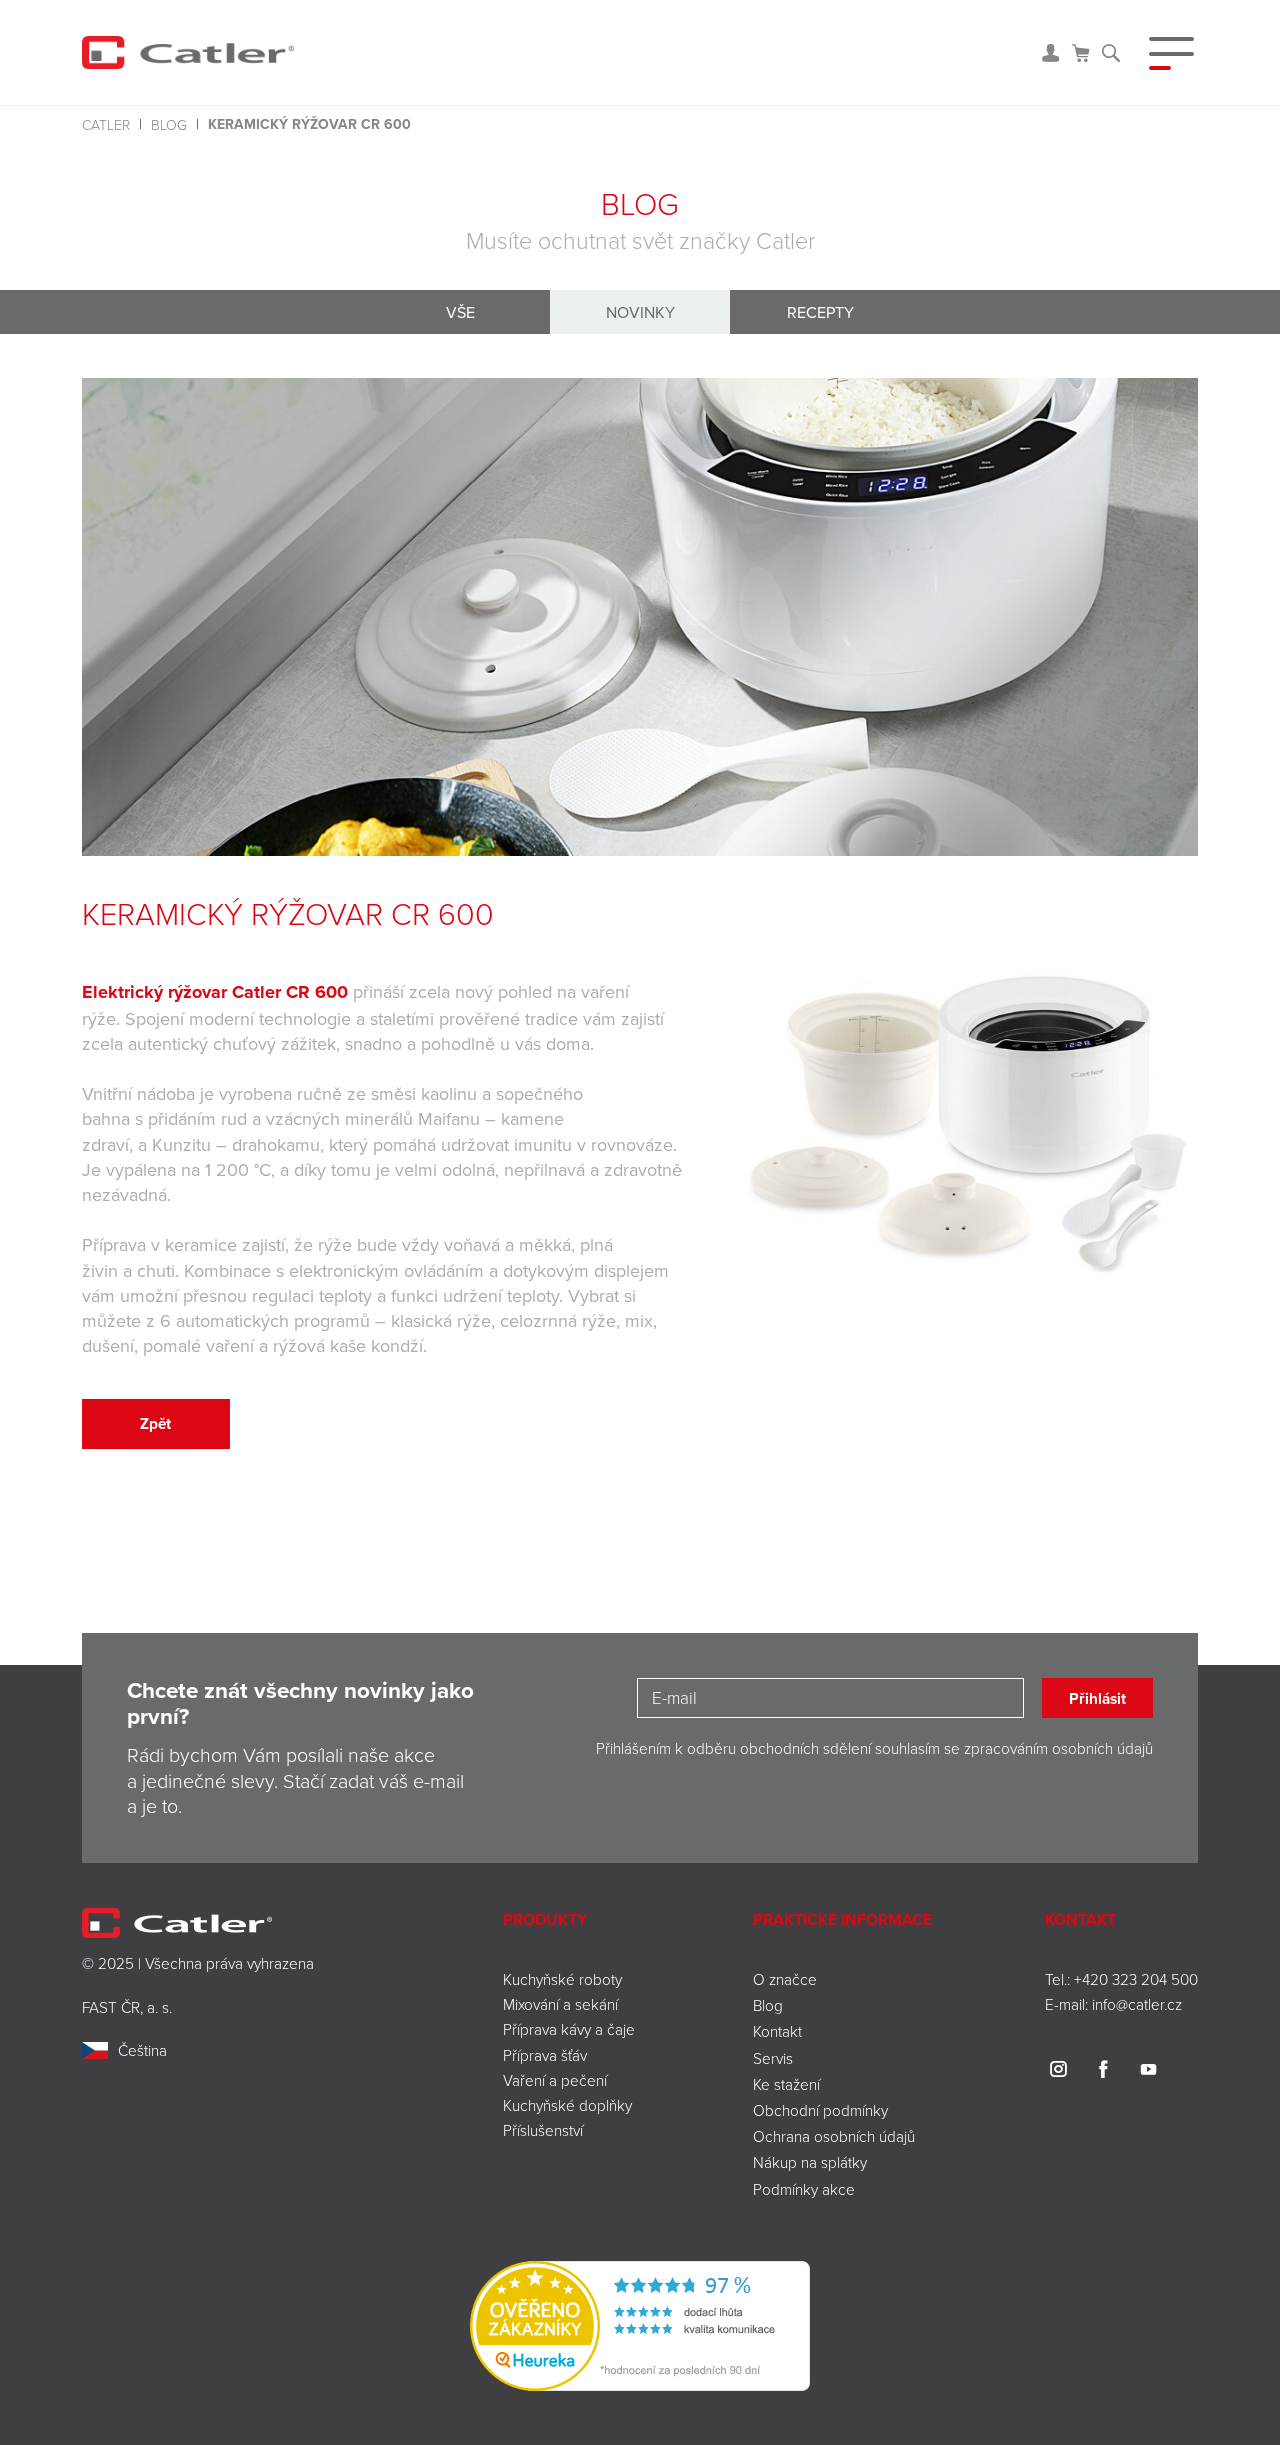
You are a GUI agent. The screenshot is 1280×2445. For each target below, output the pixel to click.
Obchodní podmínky (820, 2110)
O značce (785, 1979)
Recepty (820, 312)
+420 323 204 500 (1136, 1979)
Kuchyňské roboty (562, 1979)
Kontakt (777, 2031)
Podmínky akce (804, 2189)
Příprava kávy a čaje (569, 2029)
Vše (460, 312)
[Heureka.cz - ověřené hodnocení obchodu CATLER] (640, 2325)
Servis (773, 2058)
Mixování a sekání (560, 2004)
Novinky (640, 312)
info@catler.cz (1137, 2004)
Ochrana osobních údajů (834, 2136)
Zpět (155, 1423)
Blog (169, 124)
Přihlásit (1097, 1698)
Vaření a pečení (555, 2080)
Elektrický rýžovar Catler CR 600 (217, 992)
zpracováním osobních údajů (1058, 1748)
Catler (106, 124)
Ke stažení (786, 2084)
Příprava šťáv (545, 2055)
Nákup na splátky (810, 2162)
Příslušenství (543, 2130)
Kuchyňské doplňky (569, 2105)
